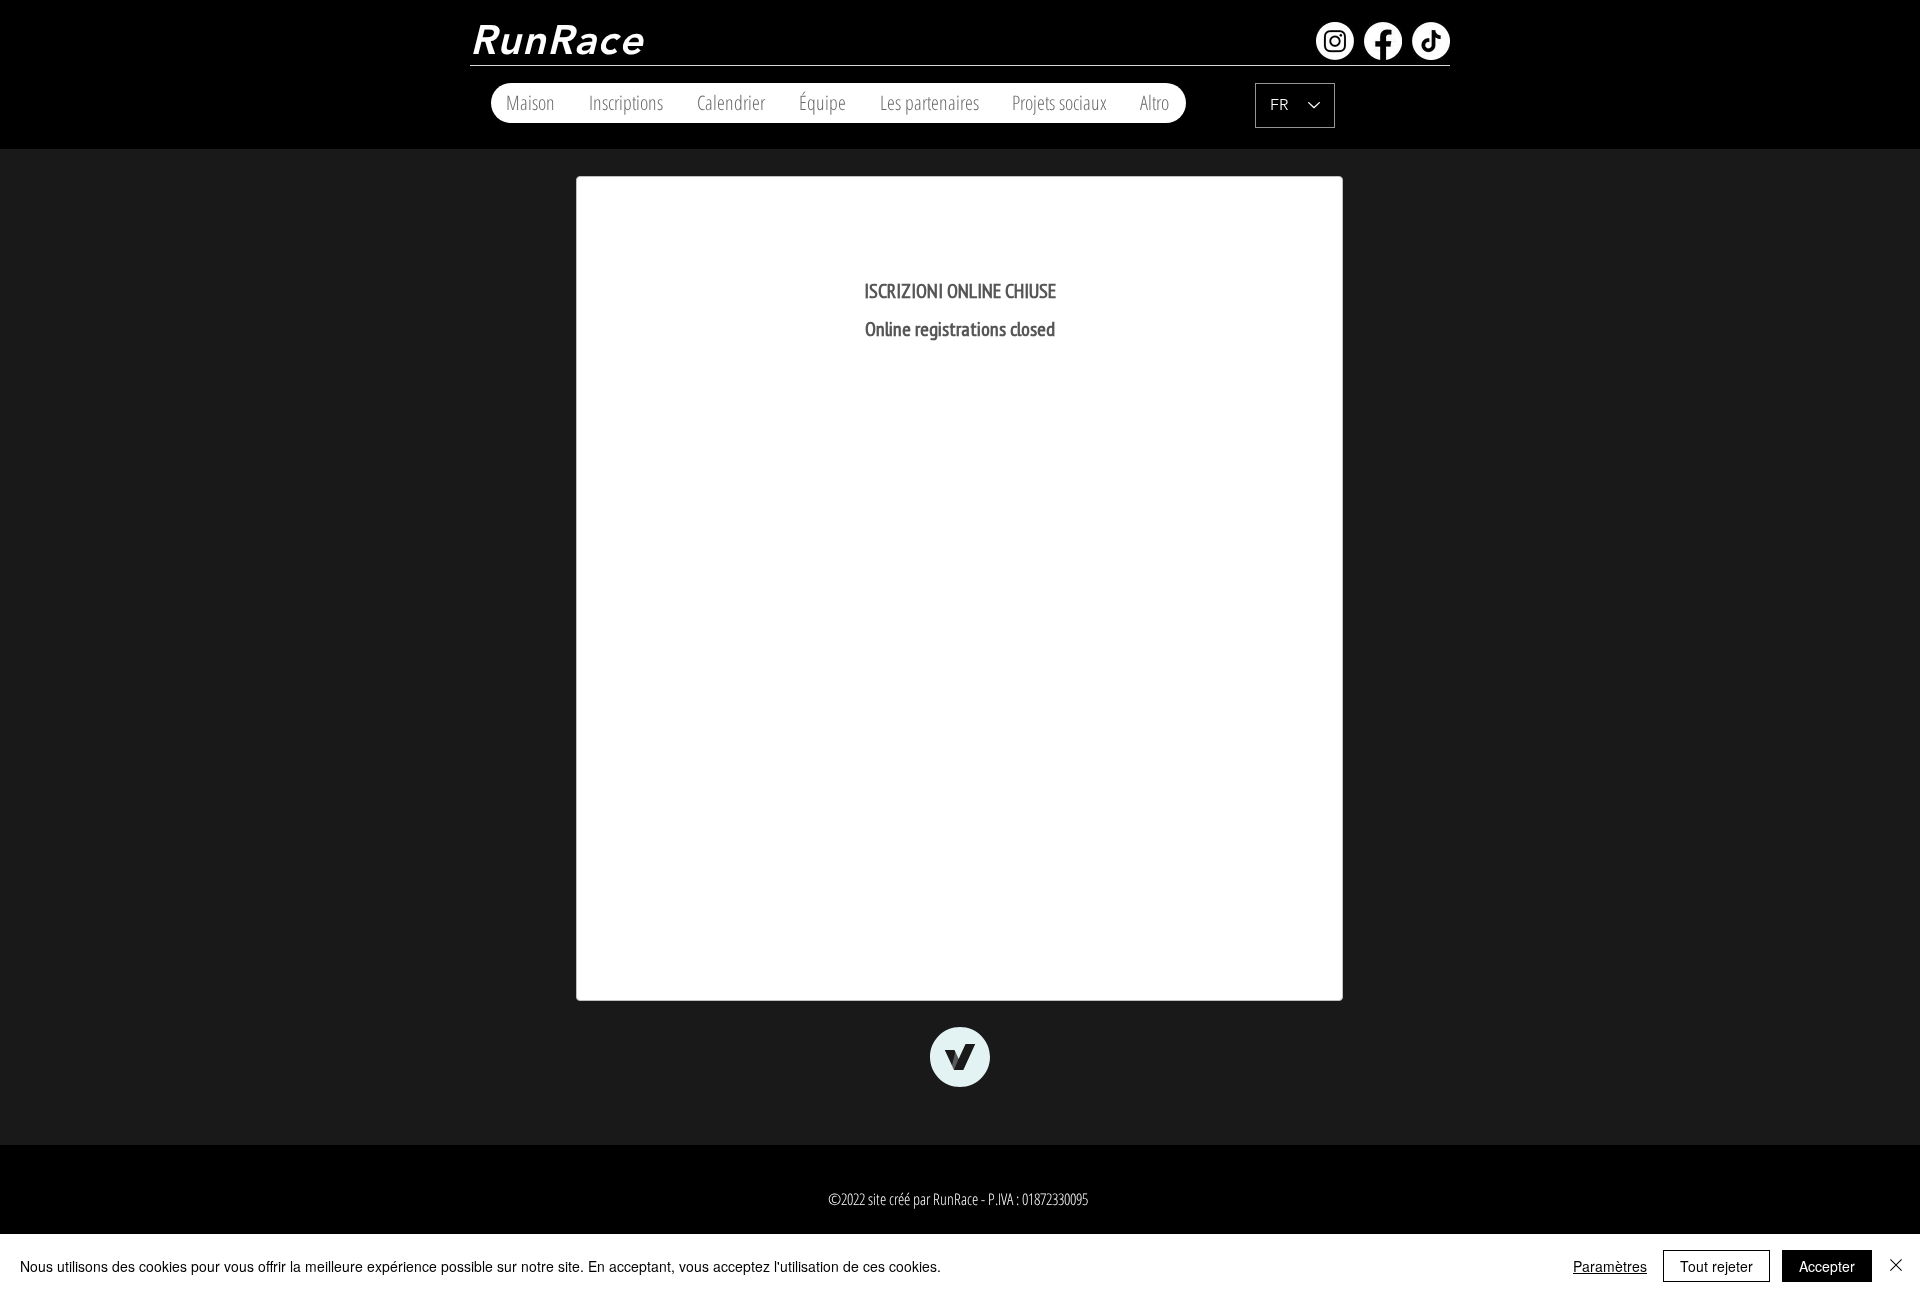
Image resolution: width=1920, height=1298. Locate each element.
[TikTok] (1431, 41)
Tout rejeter (1716, 1266)
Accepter (1827, 1266)
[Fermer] (1896, 1266)
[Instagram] (1335, 41)
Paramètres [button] (1610, 1266)
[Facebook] (1383, 41)
